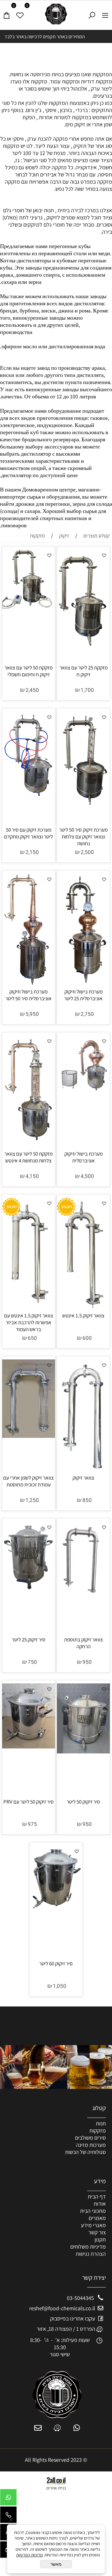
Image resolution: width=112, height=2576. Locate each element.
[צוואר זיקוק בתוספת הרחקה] (83, 1591)
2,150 (32, 852)
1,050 (60, 1986)
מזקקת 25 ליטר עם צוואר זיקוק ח (84, 671)
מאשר (56, 2564)
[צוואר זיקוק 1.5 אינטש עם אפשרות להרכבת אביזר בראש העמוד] (29, 1309)
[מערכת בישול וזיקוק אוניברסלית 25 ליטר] (83, 983)
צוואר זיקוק (83, 1478)
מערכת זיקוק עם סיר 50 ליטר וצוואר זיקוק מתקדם (28, 833)
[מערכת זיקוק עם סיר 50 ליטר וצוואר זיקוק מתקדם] (29, 796)
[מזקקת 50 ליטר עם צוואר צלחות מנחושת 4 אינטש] (29, 1140)
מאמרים (97, 2218)
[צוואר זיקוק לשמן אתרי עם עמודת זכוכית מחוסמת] (29, 1436)
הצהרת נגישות (91, 2254)
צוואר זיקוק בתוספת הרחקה (84, 1643)
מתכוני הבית (93, 2211)
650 (32, 1338)
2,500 (87, 852)
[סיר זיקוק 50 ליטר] (83, 1751)
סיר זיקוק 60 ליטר (56, 1964)
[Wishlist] (20, 13)
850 (87, 1500)
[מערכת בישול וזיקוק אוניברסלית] (83, 1091)
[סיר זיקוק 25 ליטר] (29, 1588)
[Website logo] (56, 14)
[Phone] (8, 2516)
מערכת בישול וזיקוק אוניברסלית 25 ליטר (83, 995)
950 (87, 1662)
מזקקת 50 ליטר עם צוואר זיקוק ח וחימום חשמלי (28, 671)
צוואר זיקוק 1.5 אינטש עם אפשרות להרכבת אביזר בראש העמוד (29, 1322)
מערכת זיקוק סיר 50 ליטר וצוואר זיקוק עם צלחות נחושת (83, 837)
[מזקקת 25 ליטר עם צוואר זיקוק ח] (83, 644)
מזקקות (98, 2130)
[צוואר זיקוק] (84, 1471)
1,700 (87, 690)
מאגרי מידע (93, 2225)
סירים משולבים (90, 2138)
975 (32, 1824)
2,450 (32, 690)
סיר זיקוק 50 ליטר (83, 1802)
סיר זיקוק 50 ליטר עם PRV (29, 1802)
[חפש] (92, 13)
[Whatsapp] (8, 2499)
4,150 (32, 1176)
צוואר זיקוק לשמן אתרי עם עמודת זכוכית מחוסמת (28, 1481)
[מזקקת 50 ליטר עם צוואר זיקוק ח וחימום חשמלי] (29, 609)
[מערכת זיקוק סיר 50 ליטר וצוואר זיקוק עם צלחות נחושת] (83, 808)
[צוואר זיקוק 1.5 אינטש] (84, 1309)
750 (32, 1662)
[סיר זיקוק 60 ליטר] (56, 1909)
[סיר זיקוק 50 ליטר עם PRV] (29, 1746)
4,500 (87, 1176)
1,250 (32, 1500)
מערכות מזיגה (91, 2145)
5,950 (32, 1014)
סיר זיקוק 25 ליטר (29, 1640)
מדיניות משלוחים (88, 2247)
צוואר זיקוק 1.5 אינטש (83, 1316)
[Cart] (7, 13)
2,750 (87, 1014)
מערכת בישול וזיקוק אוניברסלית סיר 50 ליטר (28, 995)
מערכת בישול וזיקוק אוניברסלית (84, 1157)
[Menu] (105, 13)
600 (87, 1338)
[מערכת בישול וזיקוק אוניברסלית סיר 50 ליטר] (28, 985)
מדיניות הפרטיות (29, 2555)
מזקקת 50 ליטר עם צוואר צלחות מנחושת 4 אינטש (28, 1157)
